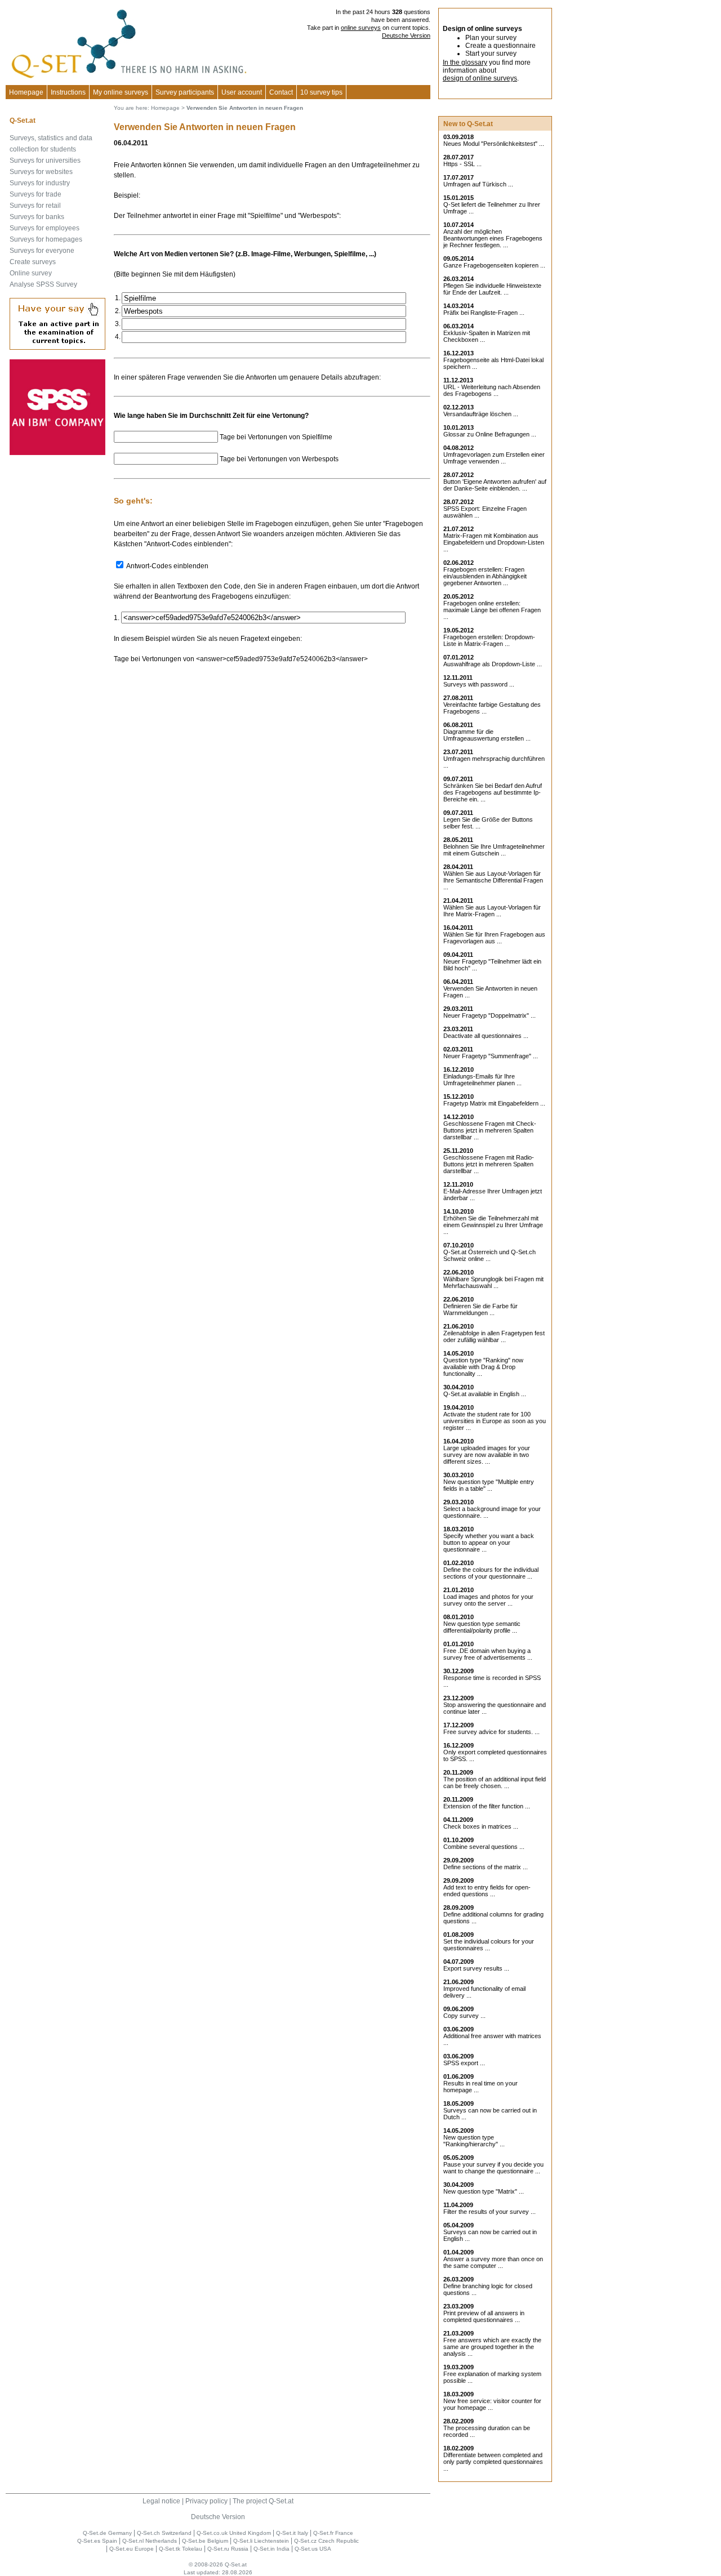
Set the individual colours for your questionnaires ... (489, 1945)
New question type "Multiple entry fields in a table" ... (489, 1485)
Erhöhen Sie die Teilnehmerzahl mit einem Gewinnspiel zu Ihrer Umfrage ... (493, 1225)
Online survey (31, 273)
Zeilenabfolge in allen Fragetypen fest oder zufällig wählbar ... (494, 1336)
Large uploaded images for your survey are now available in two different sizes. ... (487, 1455)
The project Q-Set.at (263, 2501)
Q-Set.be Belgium (205, 2541)
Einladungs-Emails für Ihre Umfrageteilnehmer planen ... (482, 1080)
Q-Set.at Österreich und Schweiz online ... (489, 1255)
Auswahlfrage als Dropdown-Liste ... (493, 664)
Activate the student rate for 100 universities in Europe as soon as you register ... (495, 1421)
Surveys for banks (37, 217)
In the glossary (465, 63)
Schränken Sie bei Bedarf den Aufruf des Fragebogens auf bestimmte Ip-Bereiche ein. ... (493, 792)
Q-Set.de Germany (107, 2533)
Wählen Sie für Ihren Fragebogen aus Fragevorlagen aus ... (494, 938)
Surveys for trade (35, 194)
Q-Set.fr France (333, 2533)
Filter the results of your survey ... (489, 2212)
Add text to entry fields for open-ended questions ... (487, 1891)
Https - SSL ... (462, 164)
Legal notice (161, 2501)
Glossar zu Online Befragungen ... (490, 434)
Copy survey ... (464, 2016)
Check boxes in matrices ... (481, 1826)
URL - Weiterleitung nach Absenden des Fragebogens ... (492, 390)
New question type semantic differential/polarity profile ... (482, 1627)
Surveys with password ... (479, 684)
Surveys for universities (45, 161)
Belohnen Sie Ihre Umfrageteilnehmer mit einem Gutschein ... (494, 850)
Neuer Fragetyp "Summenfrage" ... (491, 1056)
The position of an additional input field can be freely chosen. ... (495, 1782)
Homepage (26, 92)
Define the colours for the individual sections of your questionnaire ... (491, 1573)
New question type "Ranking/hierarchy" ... (474, 2141)
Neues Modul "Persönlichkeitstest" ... (494, 144)
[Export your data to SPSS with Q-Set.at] (57, 453)
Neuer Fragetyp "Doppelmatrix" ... (489, 1015)
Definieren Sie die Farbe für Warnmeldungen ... (480, 1309)
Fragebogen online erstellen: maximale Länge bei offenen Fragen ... (492, 610)
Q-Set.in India (272, 2549)
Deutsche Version (406, 35)
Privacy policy (206, 2501)
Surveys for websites (41, 172)
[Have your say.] (57, 347)
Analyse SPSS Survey (43, 284)
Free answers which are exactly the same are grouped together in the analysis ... (492, 2347)
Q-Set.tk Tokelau (181, 2549)
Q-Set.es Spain (97, 2541)
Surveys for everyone (42, 251)
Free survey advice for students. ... (491, 1732)
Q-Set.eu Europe (132, 2549)
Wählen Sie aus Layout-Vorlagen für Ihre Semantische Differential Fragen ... (493, 880)
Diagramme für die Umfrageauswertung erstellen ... (487, 735)
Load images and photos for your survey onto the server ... (488, 1600)
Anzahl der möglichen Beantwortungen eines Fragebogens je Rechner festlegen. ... (493, 238)
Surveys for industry (40, 183)
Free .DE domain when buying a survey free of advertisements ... (488, 1654)
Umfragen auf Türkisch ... (478, 184)
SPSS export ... (464, 2063)
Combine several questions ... (484, 1847)
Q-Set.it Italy (292, 2533)
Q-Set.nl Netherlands (150, 2541)
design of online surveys (480, 78)
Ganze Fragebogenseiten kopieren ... (494, 265)
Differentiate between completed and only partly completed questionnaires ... (493, 2462)
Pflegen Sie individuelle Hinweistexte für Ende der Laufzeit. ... (492, 289)
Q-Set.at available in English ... (485, 1394)
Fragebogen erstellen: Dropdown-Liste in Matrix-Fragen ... (489, 640)
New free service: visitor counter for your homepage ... (492, 2404)
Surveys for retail (35, 206)
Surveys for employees (44, 228)
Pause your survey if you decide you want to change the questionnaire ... (493, 2168)
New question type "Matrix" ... (484, 2191)
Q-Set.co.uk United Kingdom (234, 2533)
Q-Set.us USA (313, 2549)
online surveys (361, 28)
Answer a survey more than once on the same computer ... (493, 2262)
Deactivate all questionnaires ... (486, 1036)
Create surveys (33, 262)
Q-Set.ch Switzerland (164, 2533)
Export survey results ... (476, 1968)
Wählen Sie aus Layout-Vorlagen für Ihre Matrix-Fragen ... (492, 911)
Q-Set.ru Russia (228, 2549)
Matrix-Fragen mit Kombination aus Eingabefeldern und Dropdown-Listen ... (494, 542)
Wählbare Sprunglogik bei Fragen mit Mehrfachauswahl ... (493, 1282)
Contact (281, 92)
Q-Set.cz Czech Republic (326, 2541)
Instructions (68, 92)
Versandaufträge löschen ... (481, 414)
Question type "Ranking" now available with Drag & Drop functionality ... (483, 1367)
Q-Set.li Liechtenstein (261, 2541)
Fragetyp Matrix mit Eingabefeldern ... (494, 1103)
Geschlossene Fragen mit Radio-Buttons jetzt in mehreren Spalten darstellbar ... (489, 1164)
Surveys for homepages (46, 239)
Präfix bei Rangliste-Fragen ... (484, 313)
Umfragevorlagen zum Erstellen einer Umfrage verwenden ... (494, 458)
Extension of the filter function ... (487, 1806)
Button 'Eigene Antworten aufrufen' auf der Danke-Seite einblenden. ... (495, 485)
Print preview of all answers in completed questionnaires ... (484, 2316)
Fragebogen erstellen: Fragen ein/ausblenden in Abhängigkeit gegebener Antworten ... (485, 576)
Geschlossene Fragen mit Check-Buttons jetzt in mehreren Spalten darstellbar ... (490, 1130)
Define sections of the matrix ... (486, 1867)
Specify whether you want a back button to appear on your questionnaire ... (489, 1543)
